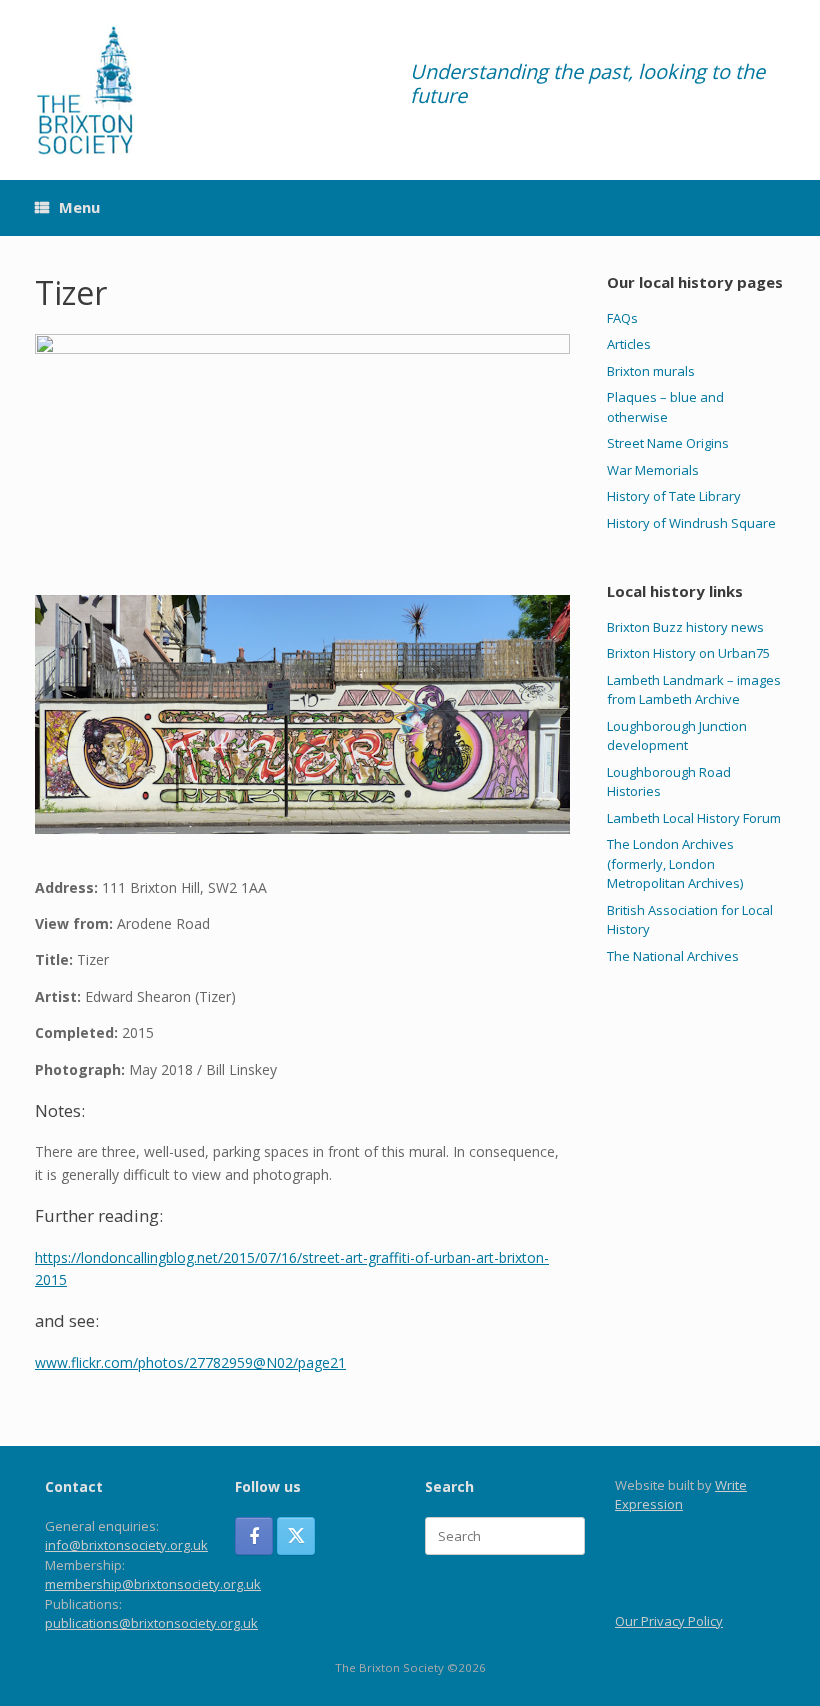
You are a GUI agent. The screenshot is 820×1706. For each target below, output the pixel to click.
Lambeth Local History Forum (694, 818)
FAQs (622, 318)
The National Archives (673, 956)
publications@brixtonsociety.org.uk (151, 1623)
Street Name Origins (668, 443)
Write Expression (681, 1495)
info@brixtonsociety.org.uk (126, 1545)
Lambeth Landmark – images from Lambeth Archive (694, 690)
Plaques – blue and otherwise (665, 407)
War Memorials (653, 470)
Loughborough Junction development (677, 736)
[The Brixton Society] (85, 90)
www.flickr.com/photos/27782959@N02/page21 (190, 1362)
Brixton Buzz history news (685, 627)
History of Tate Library (674, 496)
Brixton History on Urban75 (688, 653)
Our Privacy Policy (669, 1621)
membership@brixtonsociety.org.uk (153, 1584)
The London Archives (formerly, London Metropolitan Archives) (675, 863)
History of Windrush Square (691, 523)
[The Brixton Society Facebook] (254, 1536)
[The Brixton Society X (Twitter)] (296, 1536)
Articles (629, 344)
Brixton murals (651, 371)
